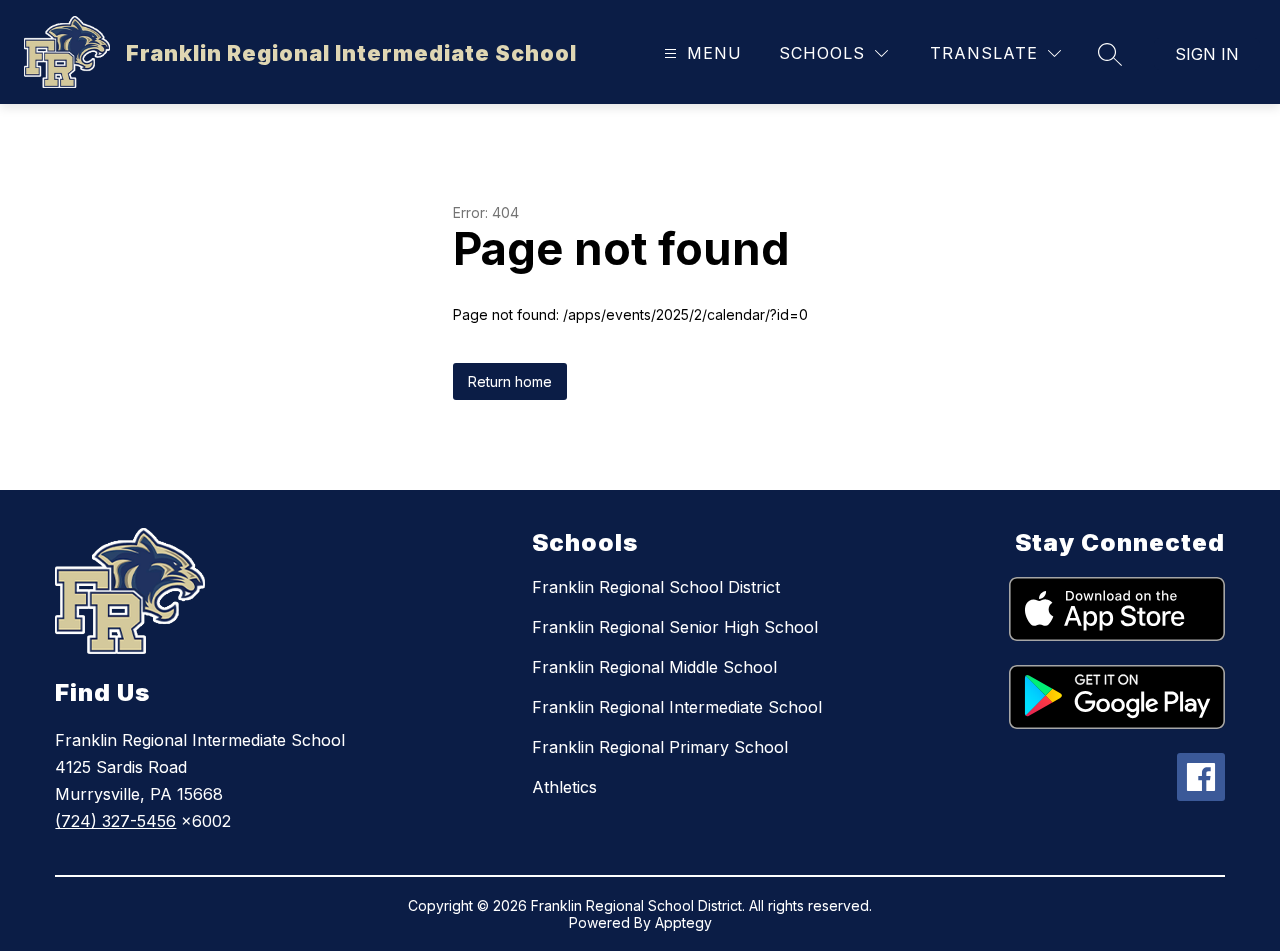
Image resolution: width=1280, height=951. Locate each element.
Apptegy (683, 922)
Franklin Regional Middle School (654, 667)
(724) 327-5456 (115, 821)
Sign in (1207, 54)
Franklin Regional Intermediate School (677, 707)
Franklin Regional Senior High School (675, 627)
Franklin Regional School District (656, 587)
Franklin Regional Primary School (660, 747)
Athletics (564, 787)
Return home (510, 381)
